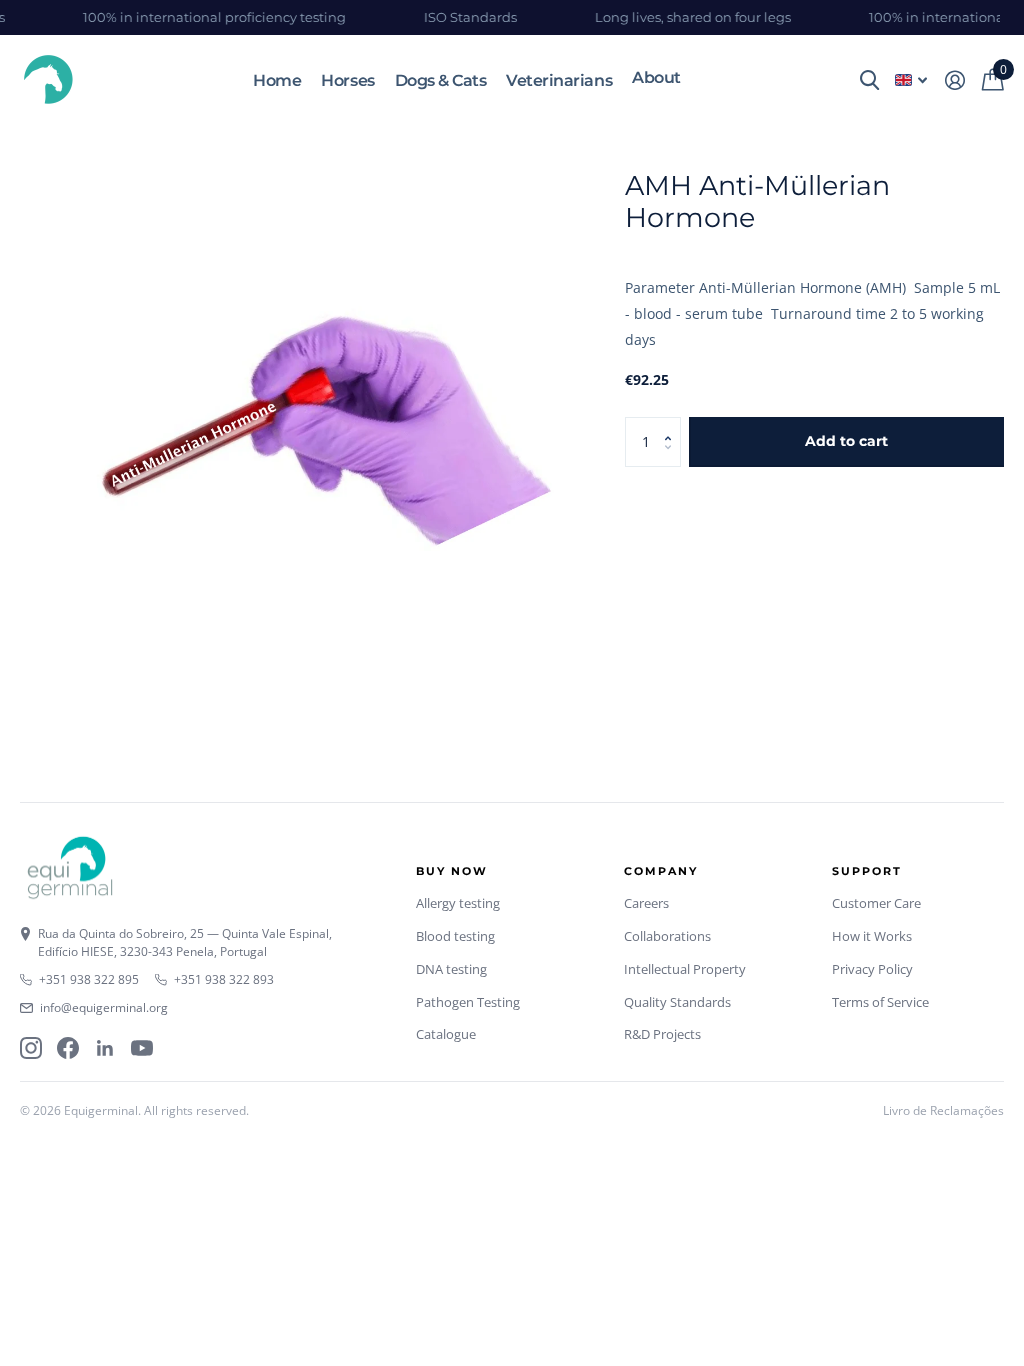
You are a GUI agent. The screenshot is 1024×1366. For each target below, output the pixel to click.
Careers (646, 903)
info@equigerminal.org (104, 1007)
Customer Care (876, 903)
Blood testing (455, 936)
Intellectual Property (685, 969)
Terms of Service (880, 1002)
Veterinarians (559, 80)
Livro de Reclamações (943, 1110)
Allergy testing (458, 903)
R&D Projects (662, 1034)
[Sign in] (954, 80)
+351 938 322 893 (224, 979)
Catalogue (446, 1034)
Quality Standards (677, 1002)
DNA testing (451, 969)
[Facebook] (68, 1048)
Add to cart (846, 441)
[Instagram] (31, 1048)
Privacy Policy (872, 969)
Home (277, 80)
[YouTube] (142, 1048)
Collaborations (667, 936)
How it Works (872, 936)
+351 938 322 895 (89, 979)
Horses (347, 80)
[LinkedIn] (105, 1048)
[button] (673, 424)
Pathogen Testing (468, 1002)
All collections (656, 77)
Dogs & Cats (441, 80)
